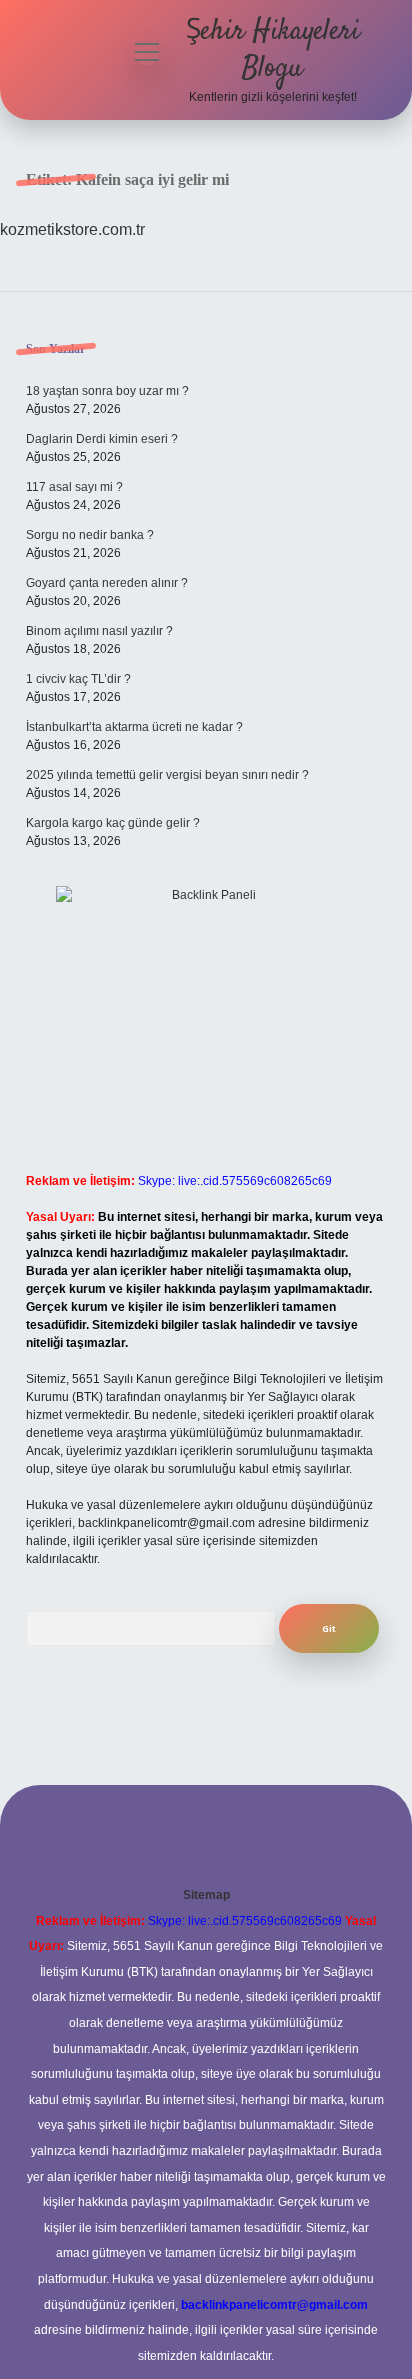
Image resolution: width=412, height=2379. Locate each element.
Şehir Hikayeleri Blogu (273, 50)
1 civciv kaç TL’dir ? (78, 679)
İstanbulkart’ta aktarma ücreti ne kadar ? (134, 727)
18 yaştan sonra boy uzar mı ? (107, 391)
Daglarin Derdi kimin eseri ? (102, 439)
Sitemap (206, 1895)
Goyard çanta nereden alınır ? (107, 583)
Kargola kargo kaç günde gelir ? (113, 823)
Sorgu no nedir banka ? (90, 535)
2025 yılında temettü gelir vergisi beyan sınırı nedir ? (167, 775)
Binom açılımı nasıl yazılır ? (99, 631)
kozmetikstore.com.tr (72, 229)
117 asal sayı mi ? (74, 487)
